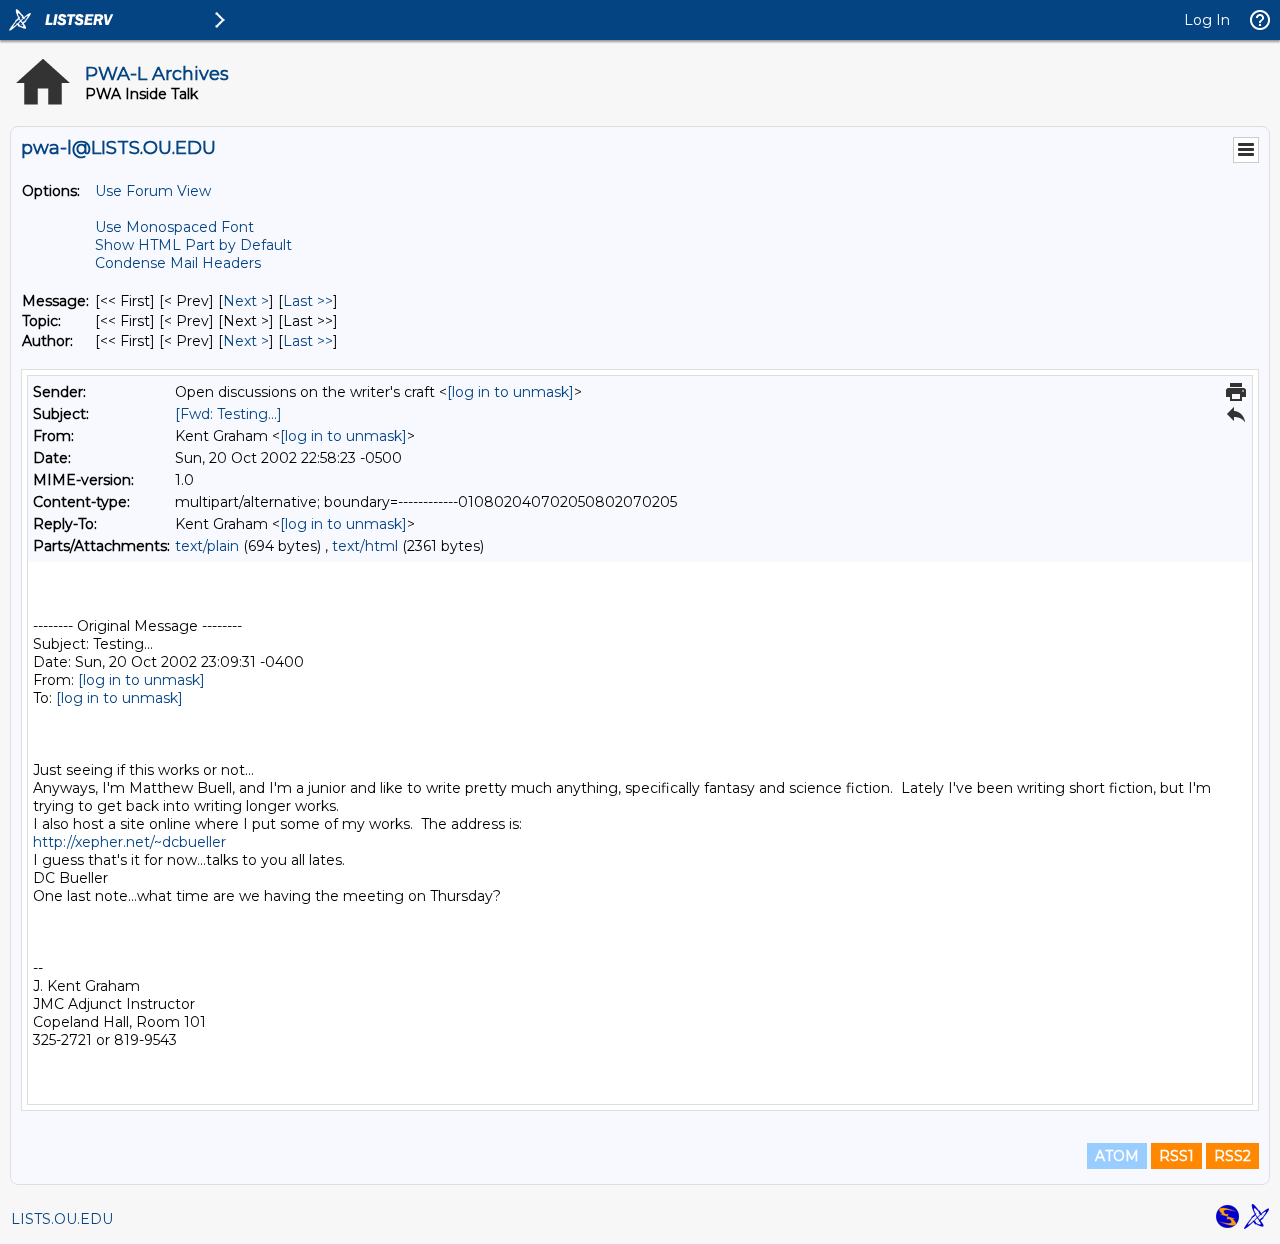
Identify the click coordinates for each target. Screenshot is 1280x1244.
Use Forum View (153, 191)
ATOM (1117, 1156)
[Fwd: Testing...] (228, 414)
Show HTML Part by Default (193, 245)
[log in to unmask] (510, 392)
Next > (246, 301)
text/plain (207, 546)
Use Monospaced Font (174, 227)
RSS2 (1232, 1156)
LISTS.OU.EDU (62, 1219)
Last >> (308, 301)
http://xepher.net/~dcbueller (129, 842)
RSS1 (1176, 1156)
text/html (365, 546)
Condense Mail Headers (178, 263)
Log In (1207, 20)
